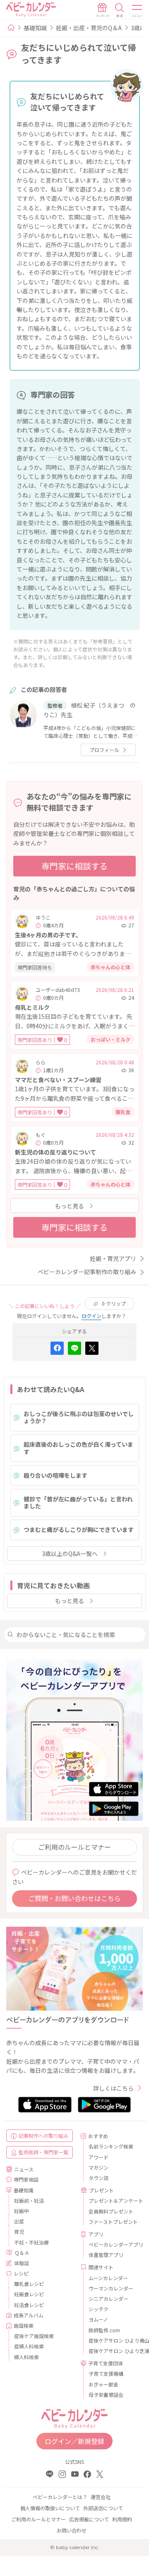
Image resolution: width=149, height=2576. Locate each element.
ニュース (24, 2169)
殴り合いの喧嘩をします (55, 1475)
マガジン (99, 2167)
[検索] (120, 10)
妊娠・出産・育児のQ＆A (89, 28)
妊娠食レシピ (29, 2294)
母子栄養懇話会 (106, 2395)
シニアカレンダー (108, 2299)
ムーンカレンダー (108, 2278)
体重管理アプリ (106, 2255)
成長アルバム (29, 2315)
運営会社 (101, 2497)
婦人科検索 (26, 2357)
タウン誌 (99, 2178)
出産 (19, 2221)
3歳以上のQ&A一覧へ (70, 1553)
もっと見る (70, 1206)
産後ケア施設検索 (34, 2336)
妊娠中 (22, 2211)
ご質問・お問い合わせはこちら (74, 1898)
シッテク (99, 2309)
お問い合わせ (72, 2530)
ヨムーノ (98, 2319)
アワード (99, 2157)
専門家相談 (26, 2179)
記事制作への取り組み (43, 2135)
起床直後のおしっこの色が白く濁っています (78, 1448)
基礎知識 (35, 28)
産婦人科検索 (29, 2346)
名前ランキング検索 (111, 2146)
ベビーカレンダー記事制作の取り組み (87, 1272)
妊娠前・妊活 (29, 2200)
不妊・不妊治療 (31, 2242)
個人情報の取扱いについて (50, 2508)
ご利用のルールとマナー (74, 1847)
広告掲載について (89, 2519)
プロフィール (104, 750)
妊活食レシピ (29, 2305)
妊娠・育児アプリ (113, 1258)
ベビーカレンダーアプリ (113, 2244)
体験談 (22, 2263)
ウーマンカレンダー (111, 2288)
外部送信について (103, 2508)
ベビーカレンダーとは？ (60, 2497)
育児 (19, 2231)
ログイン (91, 1316)
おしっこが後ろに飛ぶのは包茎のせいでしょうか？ (79, 1417)
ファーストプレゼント (113, 2222)
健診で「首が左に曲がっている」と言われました (78, 1503)
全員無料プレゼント (111, 2211)
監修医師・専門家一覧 (43, 2152)
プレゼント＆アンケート (113, 2200)
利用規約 (122, 2519)
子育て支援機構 (106, 2373)
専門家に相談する (74, 866)
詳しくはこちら (113, 2088)
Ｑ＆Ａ (22, 2253)
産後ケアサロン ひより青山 (113, 2340)
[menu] (137, 10)
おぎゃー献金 (103, 2384)
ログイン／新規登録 (74, 2441)
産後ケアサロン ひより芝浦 (113, 2351)
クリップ (114, 1303)
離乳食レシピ (29, 2284)
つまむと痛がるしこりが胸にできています (79, 1529)
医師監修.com (104, 2330)
